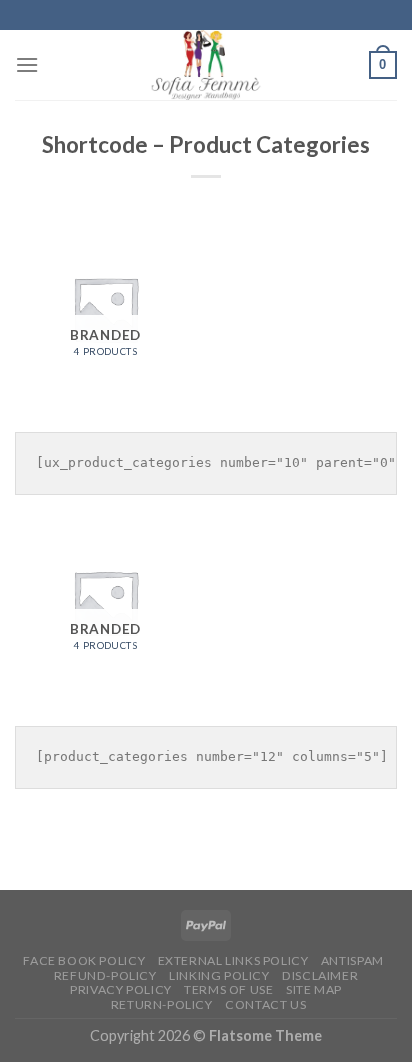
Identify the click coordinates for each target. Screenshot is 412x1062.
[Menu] (27, 64)
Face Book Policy (84, 960)
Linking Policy (219, 975)
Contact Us (265, 1004)
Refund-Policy (105, 975)
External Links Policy (233, 960)
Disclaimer (320, 975)
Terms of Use (228, 989)
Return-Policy (162, 1004)
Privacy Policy (121, 989)
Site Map (314, 989)
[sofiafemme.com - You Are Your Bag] (206, 65)
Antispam (352, 960)
